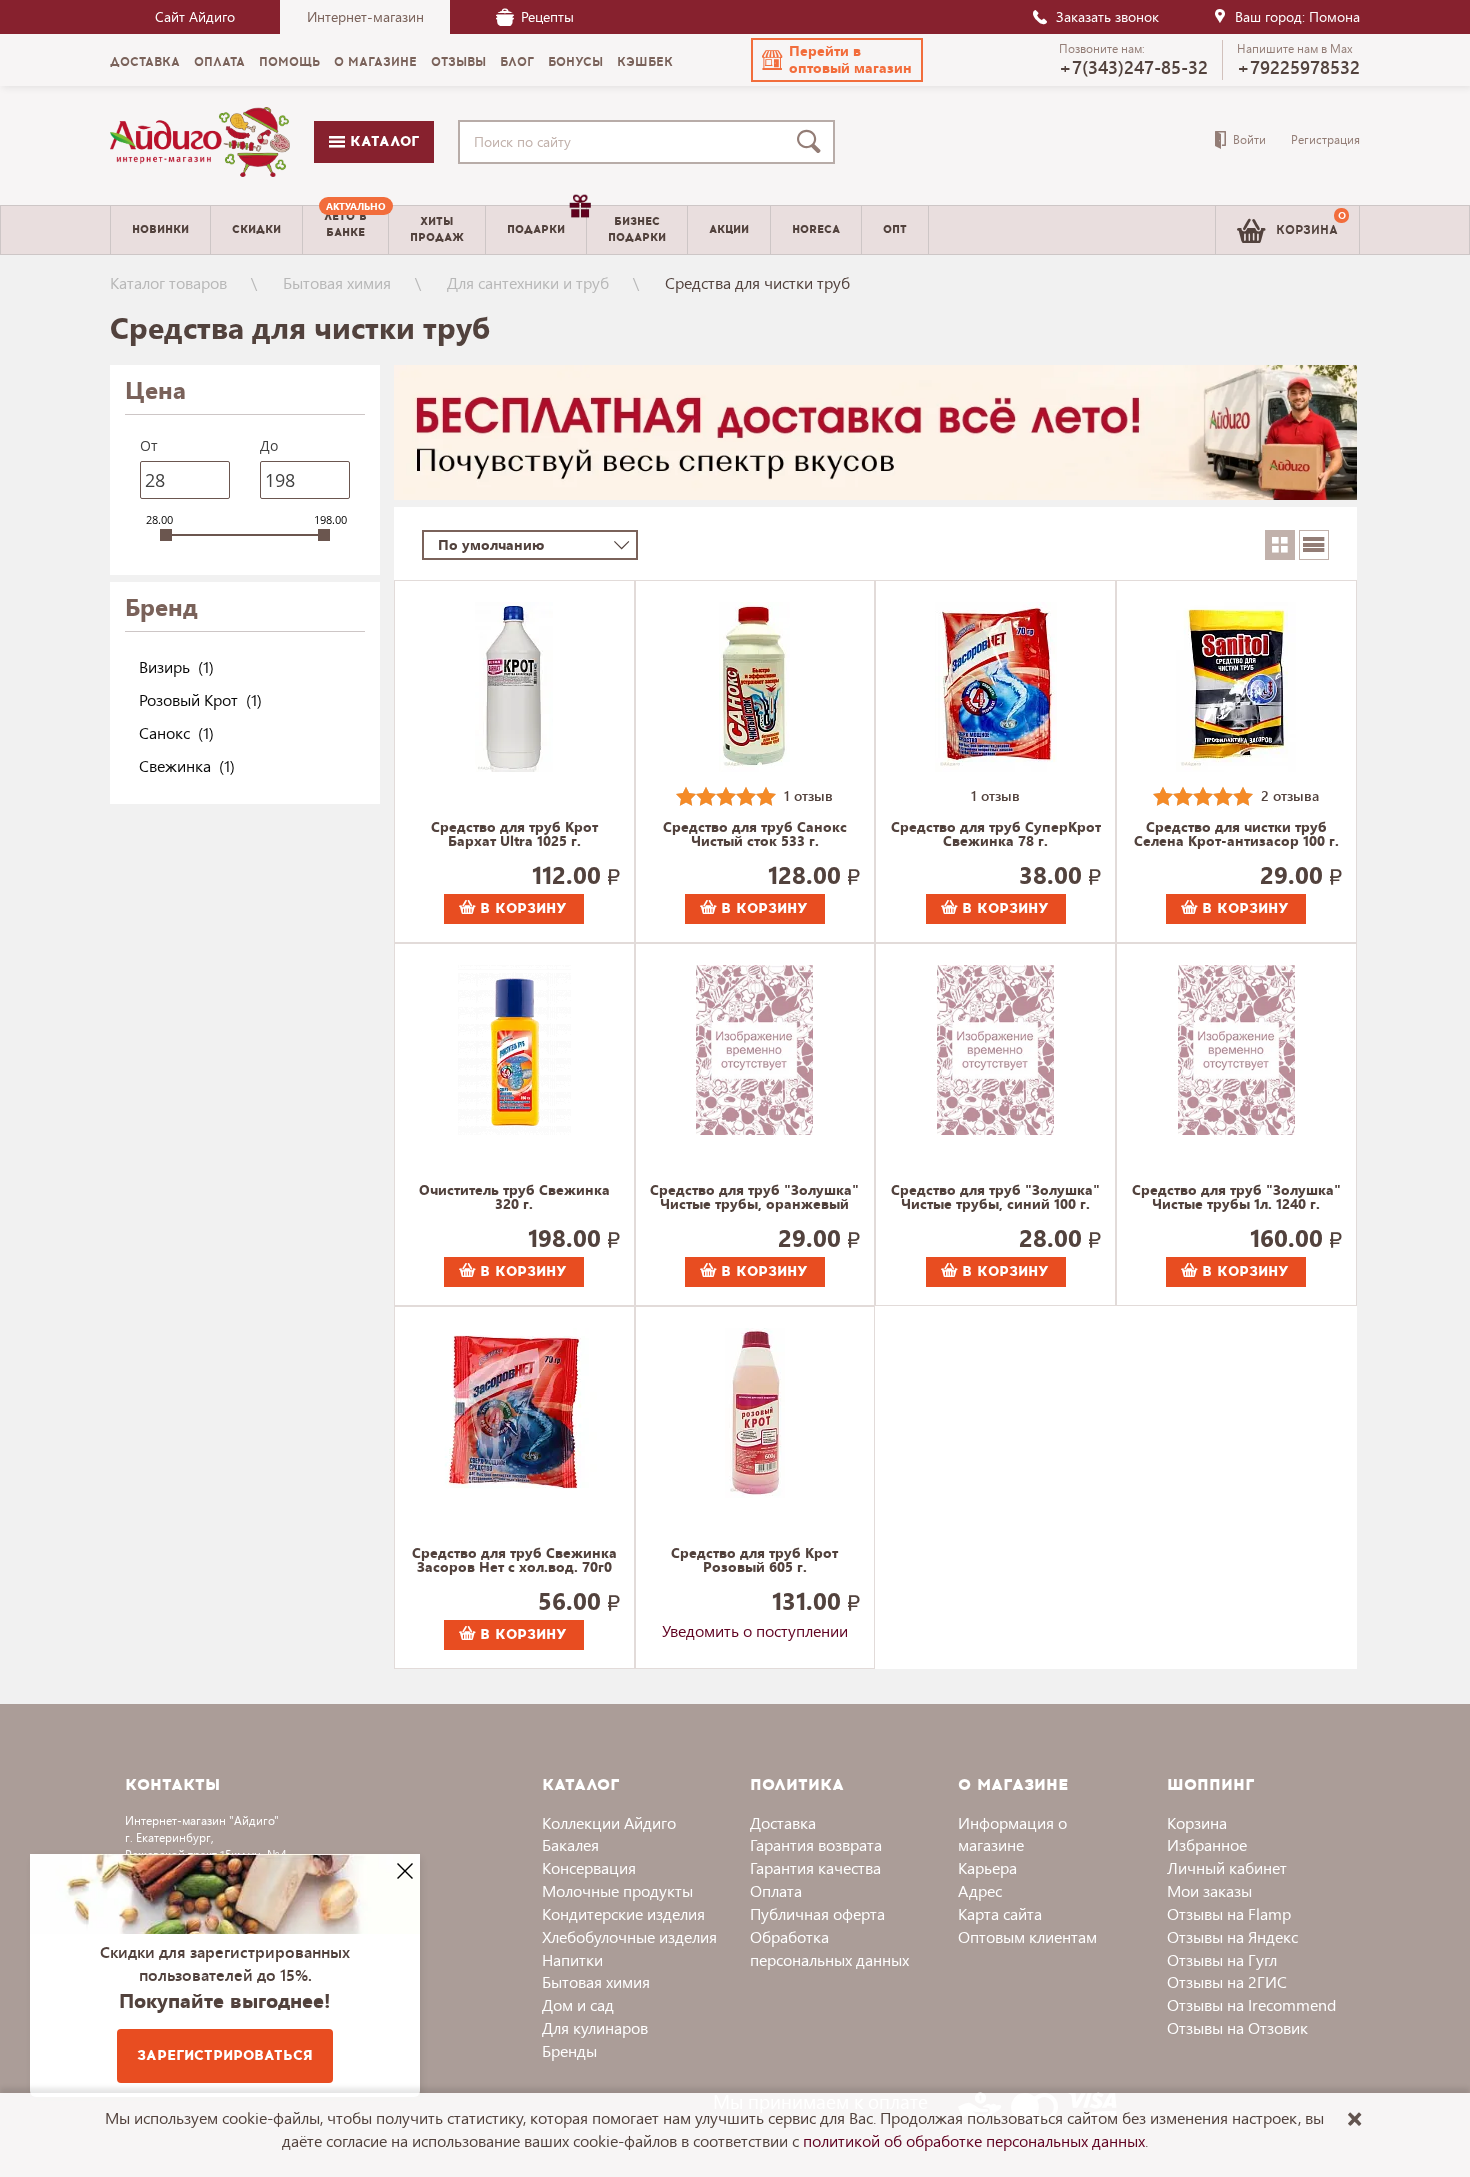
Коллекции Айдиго (609, 1822)
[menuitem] (345, 230)
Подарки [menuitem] (536, 229)
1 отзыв (808, 795)
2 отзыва (1290, 795)
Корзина (1197, 1822)
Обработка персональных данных (829, 1948)
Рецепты (547, 16)
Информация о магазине (1012, 1834)
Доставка (783, 1822)
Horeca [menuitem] (816, 229)
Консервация (589, 1867)
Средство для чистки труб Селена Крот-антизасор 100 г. (1236, 835)
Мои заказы (1209, 1890)
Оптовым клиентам (1027, 1936)
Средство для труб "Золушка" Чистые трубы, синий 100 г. (995, 1198)
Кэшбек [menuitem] (645, 62)
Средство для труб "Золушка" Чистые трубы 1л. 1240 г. (1236, 1198)
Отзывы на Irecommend (1251, 2004)
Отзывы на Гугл (1222, 1959)
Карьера (987, 1867)
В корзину (521, 908)
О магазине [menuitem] (375, 62)
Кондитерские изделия (623, 1913)
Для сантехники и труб (528, 282)
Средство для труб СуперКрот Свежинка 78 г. (996, 835)
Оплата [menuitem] (219, 62)
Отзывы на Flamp (1229, 1913)
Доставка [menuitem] (145, 62)
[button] (837, 60)
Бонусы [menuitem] (575, 62)
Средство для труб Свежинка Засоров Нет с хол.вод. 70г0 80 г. (514, 1561)
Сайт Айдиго (195, 16)
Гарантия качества (815, 1867)
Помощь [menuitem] (289, 62)
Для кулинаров (595, 2027)
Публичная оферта (817, 1913)
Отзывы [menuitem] (458, 62)
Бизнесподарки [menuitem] (637, 229)
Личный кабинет (1227, 1867)
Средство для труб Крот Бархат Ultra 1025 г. (514, 835)
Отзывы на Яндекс (1232, 1936)
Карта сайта (1000, 1913)
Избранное (1207, 1844)
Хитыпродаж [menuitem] (437, 229)
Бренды (569, 2050)
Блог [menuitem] (517, 62)
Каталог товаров (168, 282)
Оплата (776, 1890)
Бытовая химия (337, 282)
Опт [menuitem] (895, 229)
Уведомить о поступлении (755, 1630)
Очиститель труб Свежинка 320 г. (514, 1198)
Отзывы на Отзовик (1237, 2027)
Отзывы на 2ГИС (1227, 1981)
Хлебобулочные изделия (629, 1936)
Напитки (572, 1959)
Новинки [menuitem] (160, 229)
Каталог (382, 141)
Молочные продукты (617, 1890)
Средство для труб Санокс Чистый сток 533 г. (755, 835)
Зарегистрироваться (225, 2055)
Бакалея (570, 1844)
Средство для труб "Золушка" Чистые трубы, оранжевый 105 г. (754, 1198)
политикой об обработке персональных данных (974, 2140)
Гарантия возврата (816, 1844)
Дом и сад (578, 2004)
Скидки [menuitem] (256, 229)
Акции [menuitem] (729, 229)
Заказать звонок (1107, 16)
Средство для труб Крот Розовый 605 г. (754, 1561)
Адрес (980, 1890)
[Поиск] (813, 142)
